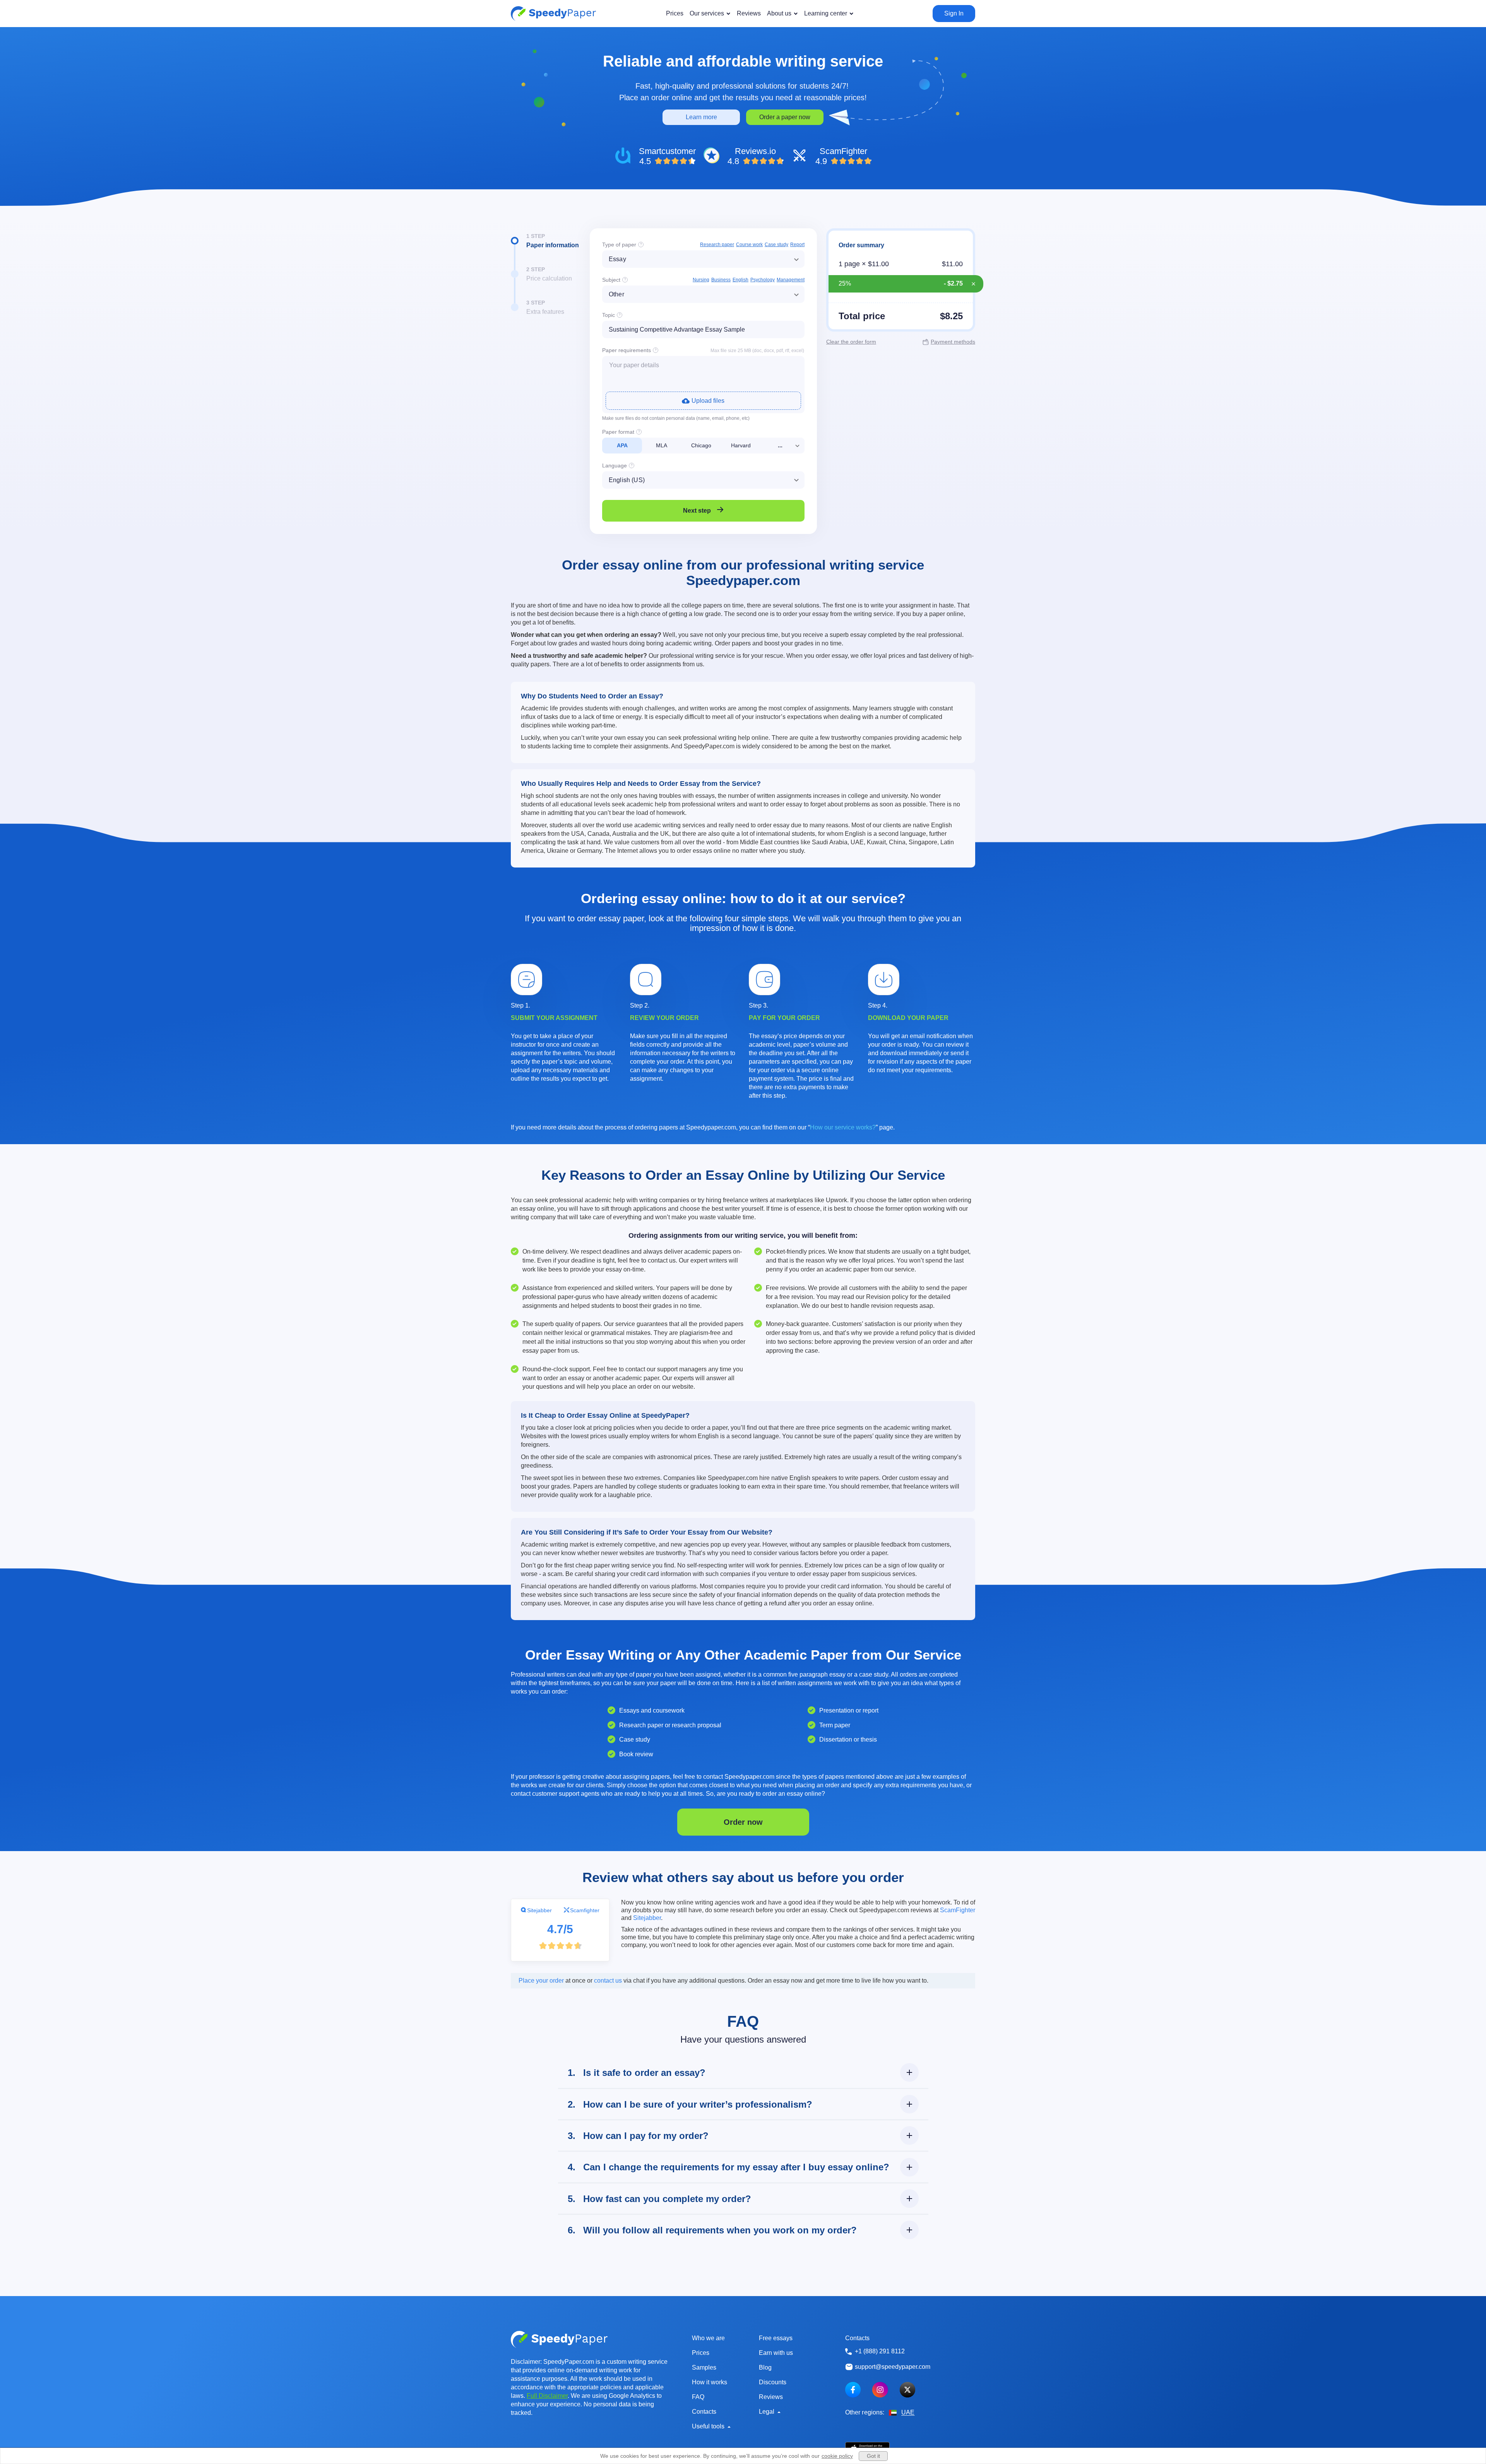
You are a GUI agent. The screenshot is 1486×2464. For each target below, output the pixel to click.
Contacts (704, 2412)
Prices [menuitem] (675, 13)
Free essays (776, 2338)
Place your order (541, 1981)
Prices (701, 2353)
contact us (608, 1981)
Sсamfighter (585, 1910)
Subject (611, 280)
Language (615, 465)
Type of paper (619, 245)
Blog (765, 2367)
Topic (609, 315)
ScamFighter (958, 1910)
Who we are (708, 2338)
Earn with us (776, 2353)
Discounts (773, 2382)
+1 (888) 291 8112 (880, 2351)
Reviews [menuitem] (749, 13)
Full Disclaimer (547, 2396)
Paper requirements (627, 350)
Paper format (618, 432)
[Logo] (553, 14)
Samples (704, 2367)
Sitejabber (539, 1910)
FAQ (698, 2397)
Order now (743, 1822)
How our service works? (843, 1127)
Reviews (771, 2397)
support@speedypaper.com (893, 2367)
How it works (710, 2382)
